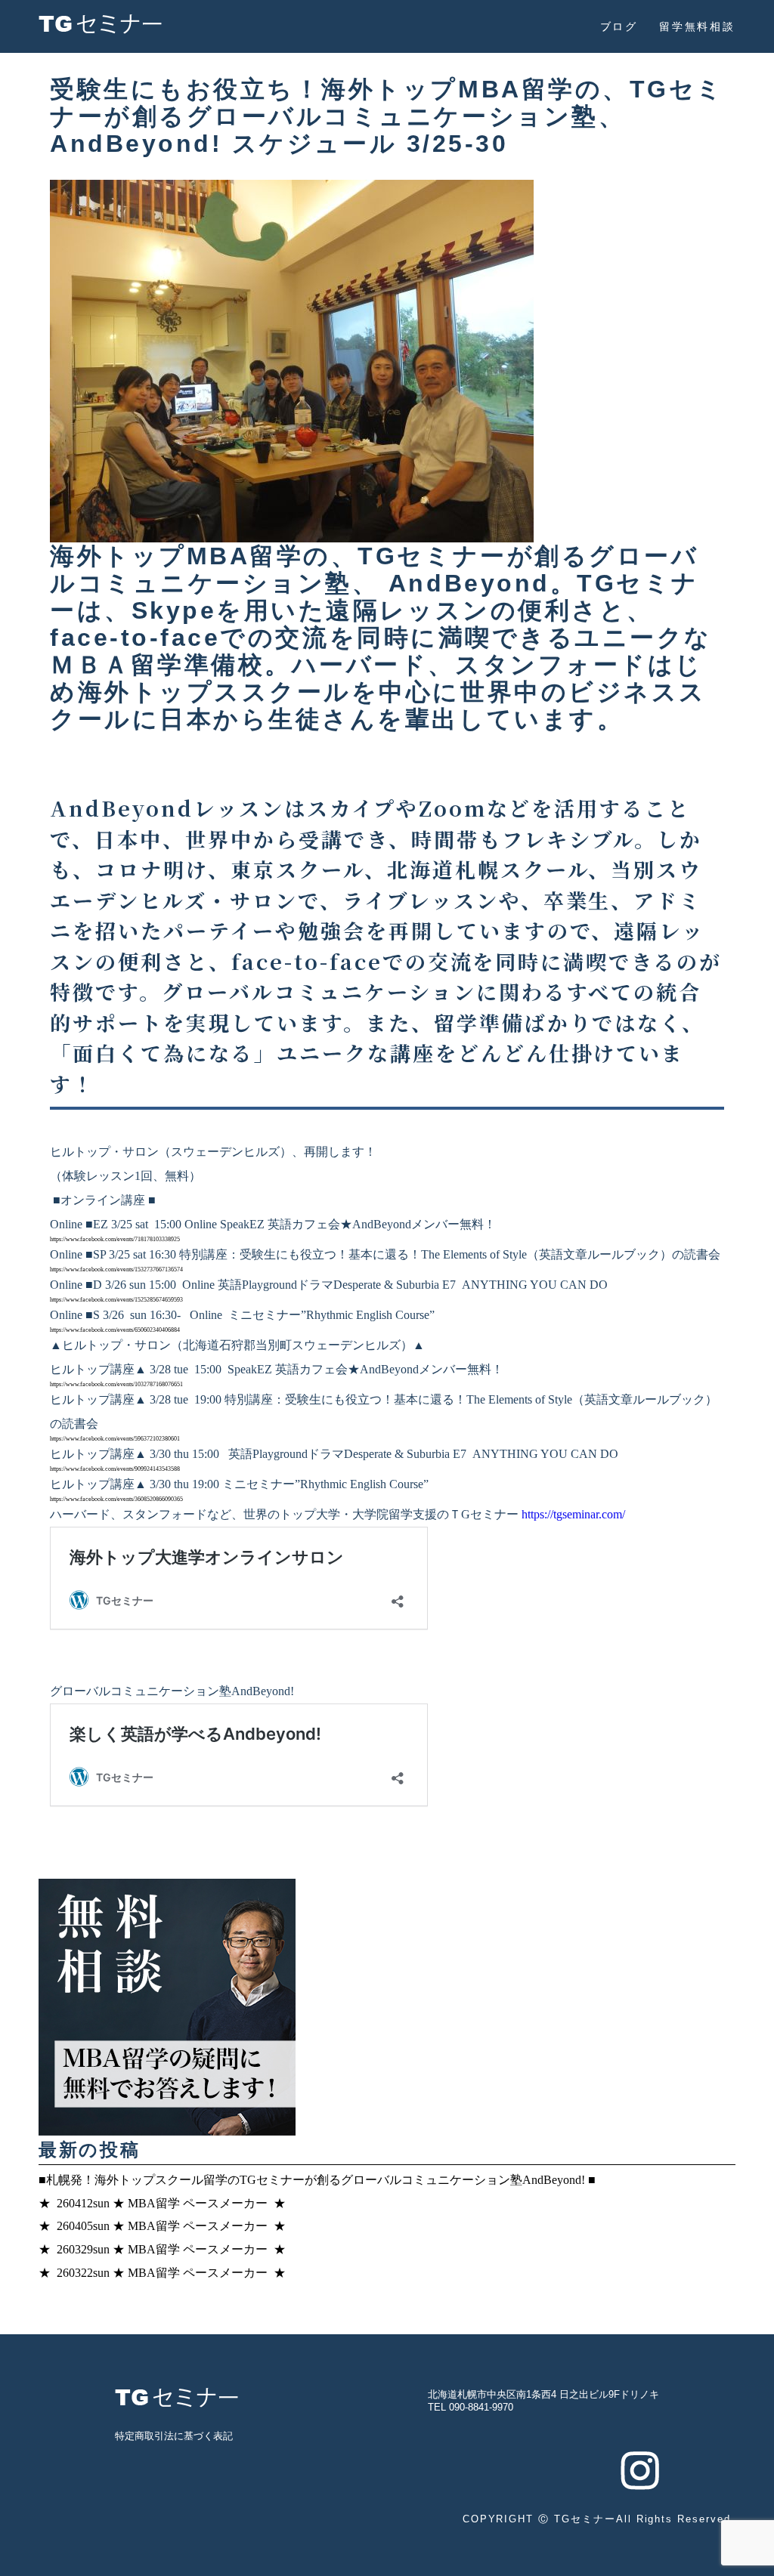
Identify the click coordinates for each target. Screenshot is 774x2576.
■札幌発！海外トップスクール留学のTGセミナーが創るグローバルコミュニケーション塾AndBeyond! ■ (317, 2180)
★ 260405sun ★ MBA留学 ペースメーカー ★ (162, 2226)
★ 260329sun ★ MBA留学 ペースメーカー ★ (162, 2249)
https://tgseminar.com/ (573, 1514)
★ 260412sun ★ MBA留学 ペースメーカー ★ (162, 2203)
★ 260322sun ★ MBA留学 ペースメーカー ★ (162, 2273)
